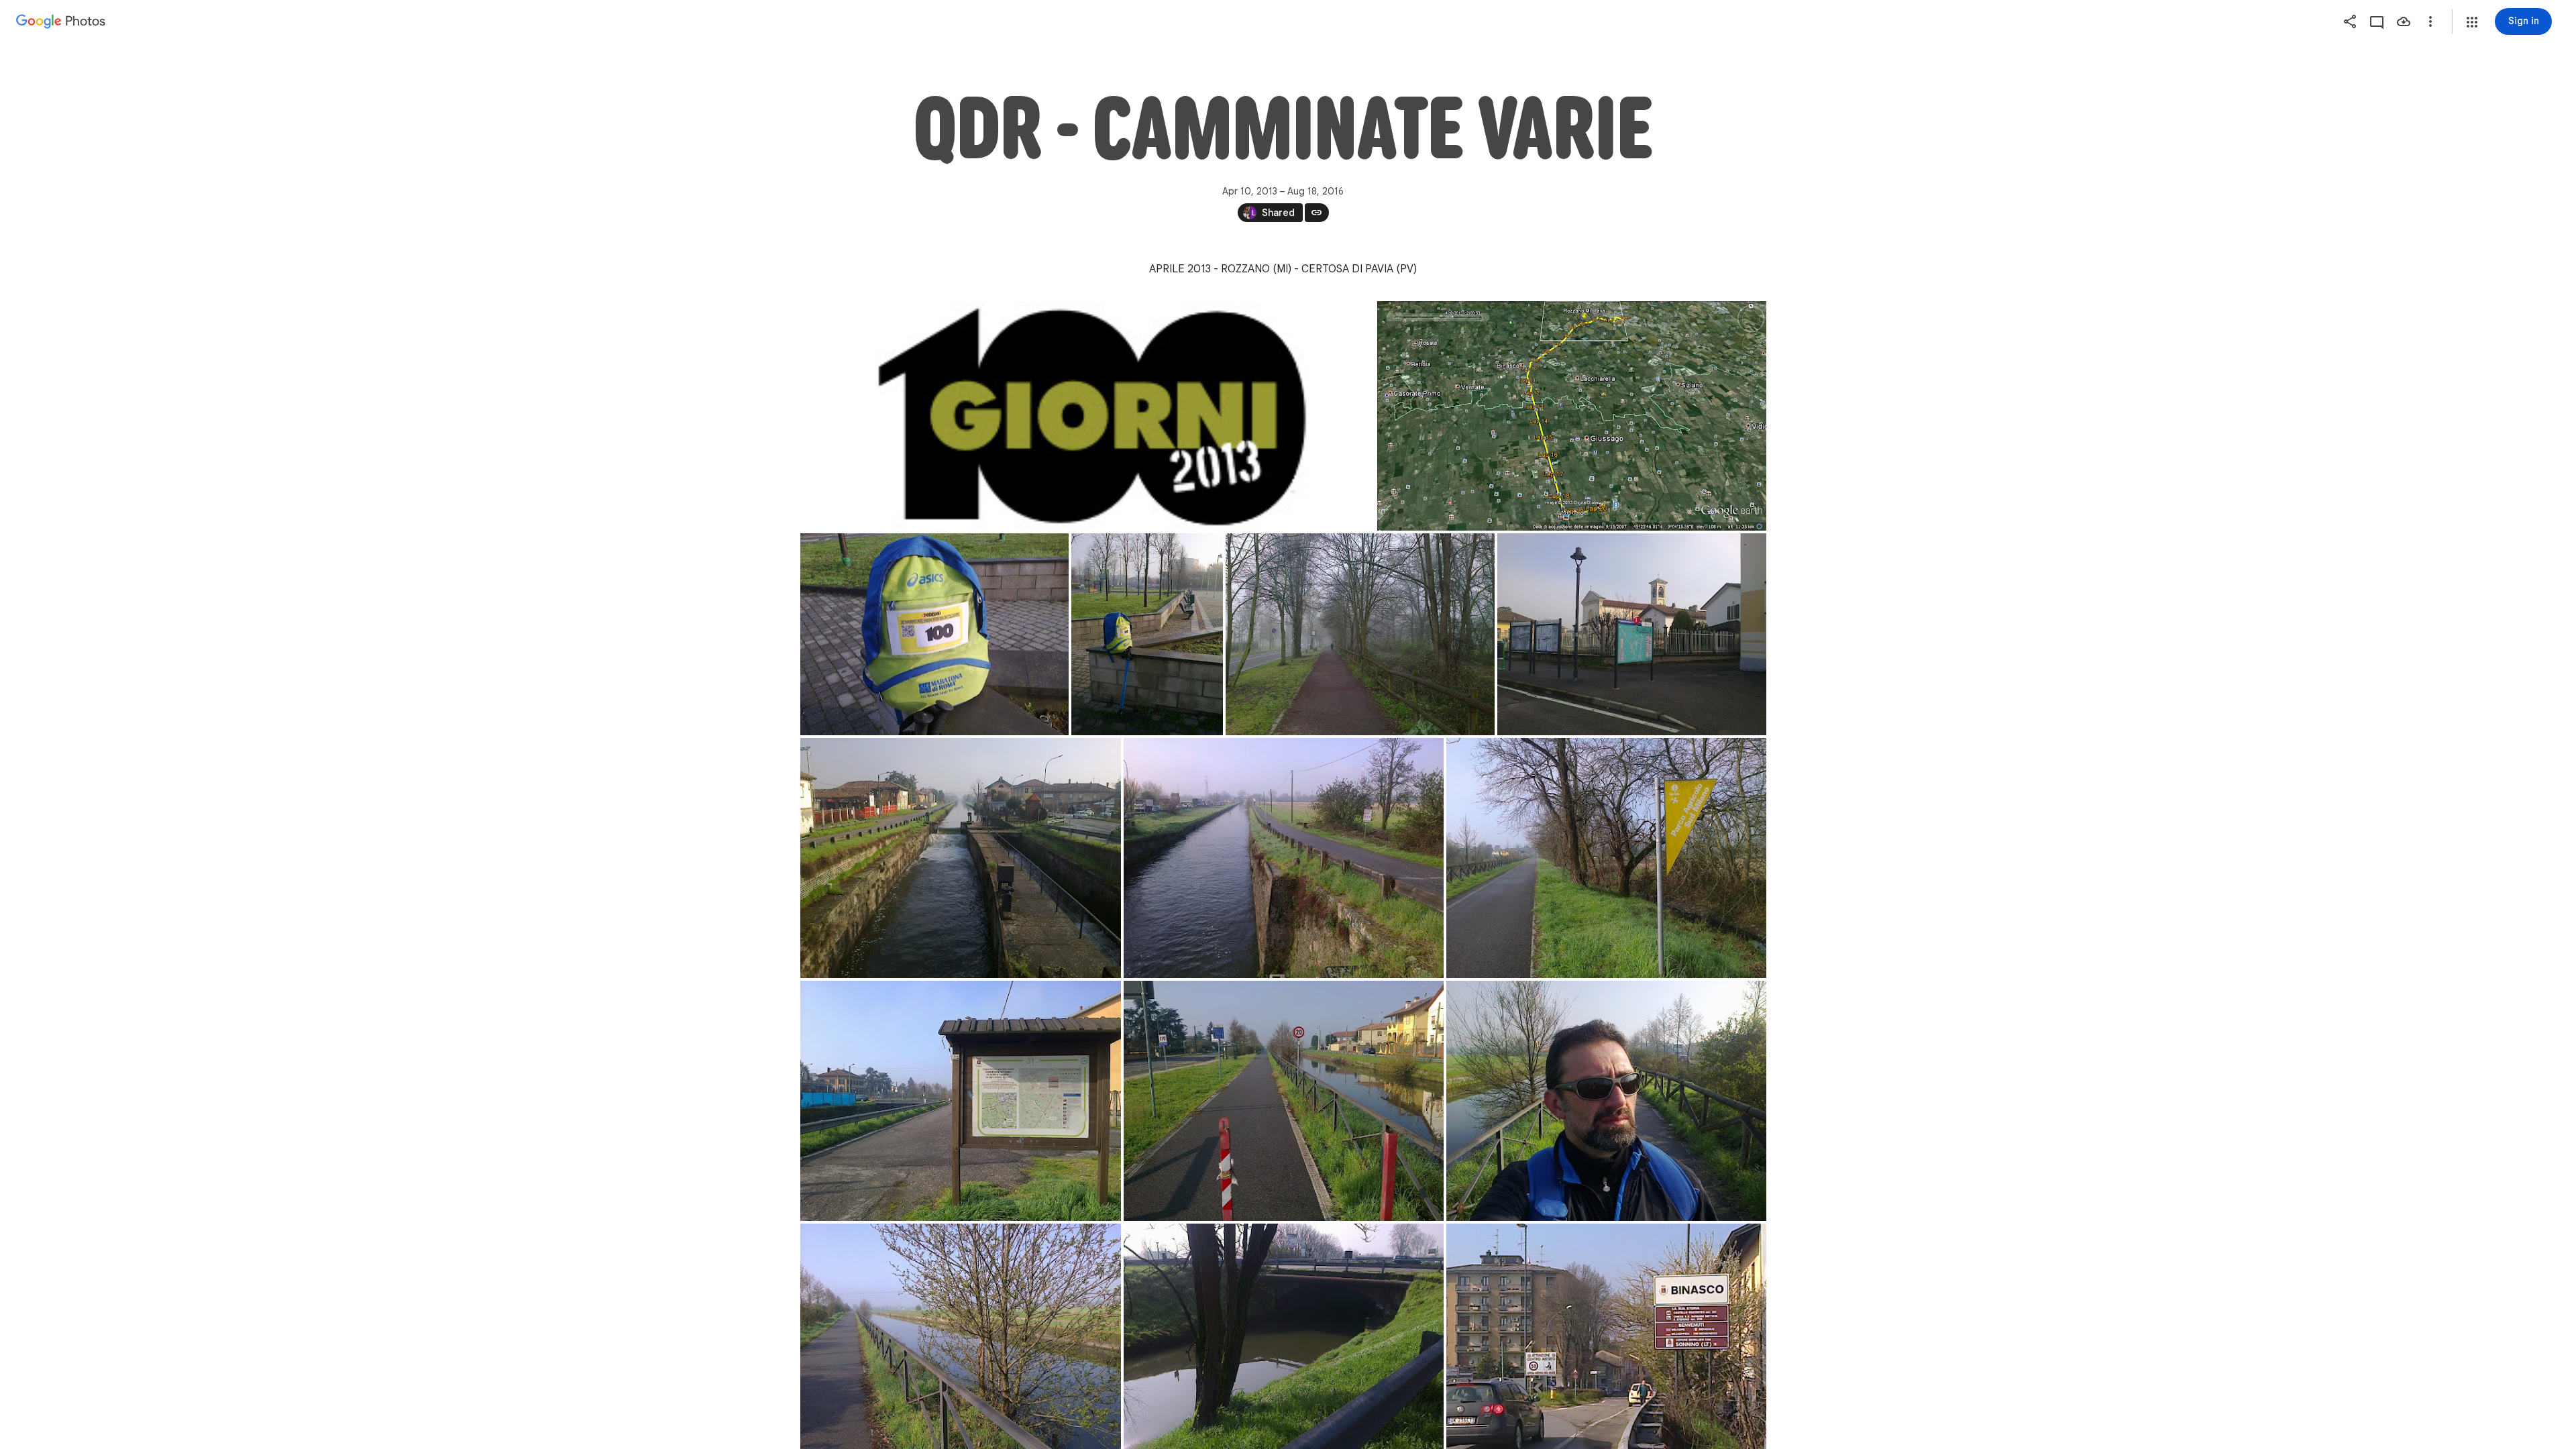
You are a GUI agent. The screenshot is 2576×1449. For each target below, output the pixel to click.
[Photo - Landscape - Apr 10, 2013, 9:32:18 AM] (961, 1101)
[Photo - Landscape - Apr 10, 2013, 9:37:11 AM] (1606, 1101)
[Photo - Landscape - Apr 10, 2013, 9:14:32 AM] (961, 858)
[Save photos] (2404, 21)
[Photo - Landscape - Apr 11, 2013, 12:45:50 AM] (1572, 416)
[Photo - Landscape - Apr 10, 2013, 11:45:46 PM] (1087, 416)
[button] (2472, 22)
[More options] (2430, 21)
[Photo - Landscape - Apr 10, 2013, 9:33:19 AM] (1284, 1101)
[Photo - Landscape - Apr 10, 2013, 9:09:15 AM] (1632, 634)
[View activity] (2377, 21)
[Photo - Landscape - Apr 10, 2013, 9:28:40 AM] (1606, 858)
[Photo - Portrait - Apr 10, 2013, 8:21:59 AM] (1147, 634)
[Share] (2350, 21)
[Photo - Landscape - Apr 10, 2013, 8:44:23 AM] (1360, 634)
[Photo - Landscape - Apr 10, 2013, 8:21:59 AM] (934, 634)
